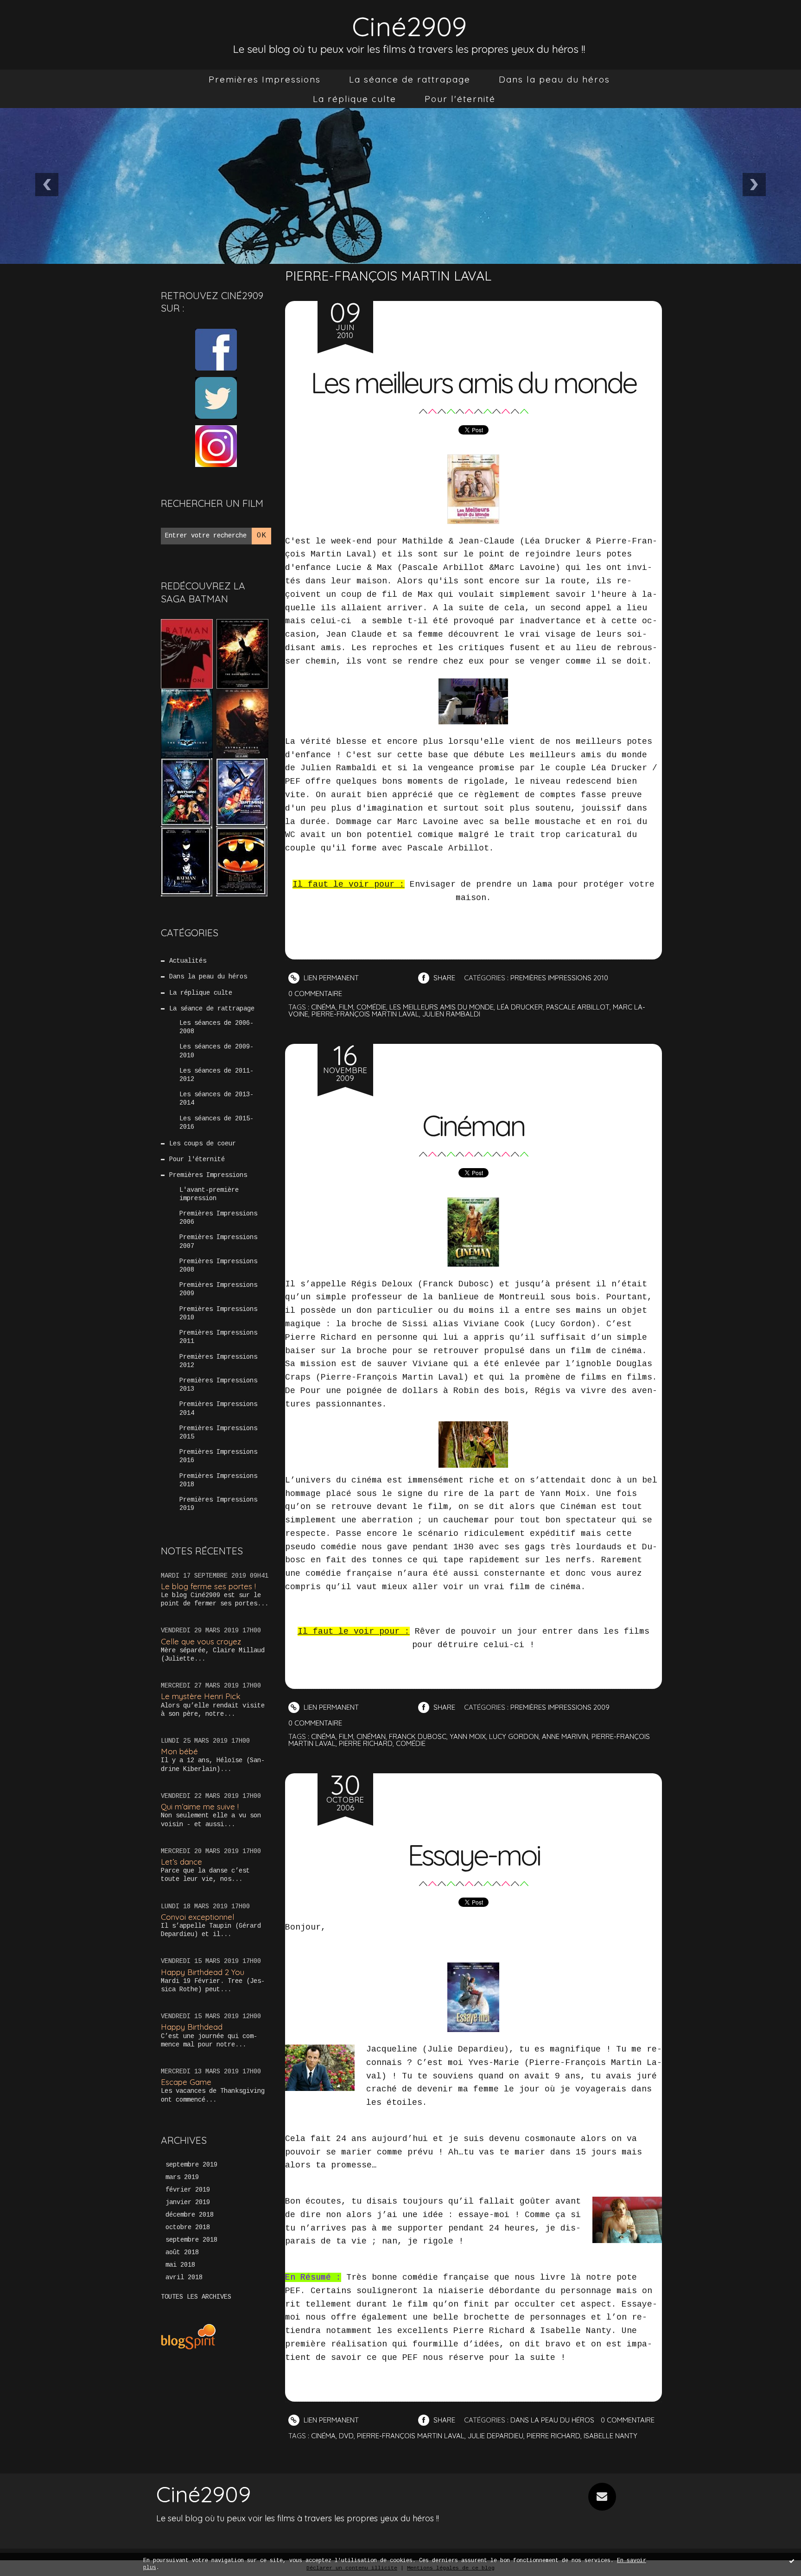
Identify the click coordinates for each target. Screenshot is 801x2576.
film (346, 1007)
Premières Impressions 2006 (218, 1218)
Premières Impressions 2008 (218, 1266)
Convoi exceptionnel (197, 1917)
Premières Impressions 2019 (218, 1504)
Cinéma (323, 2436)
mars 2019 (182, 2177)
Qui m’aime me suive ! (200, 1806)
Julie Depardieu (496, 2436)
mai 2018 (180, 2265)
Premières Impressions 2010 (218, 1313)
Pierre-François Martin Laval (411, 2436)
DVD (346, 2436)
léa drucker (520, 1007)
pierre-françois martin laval (365, 1014)
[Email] (602, 2497)
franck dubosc (418, 1736)
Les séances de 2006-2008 (216, 1027)
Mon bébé (179, 1751)
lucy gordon (514, 1736)
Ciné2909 (409, 26)
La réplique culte (355, 99)
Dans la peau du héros (554, 79)
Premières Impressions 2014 (218, 1408)
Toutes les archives (196, 2297)
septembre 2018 (191, 2240)
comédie (371, 1007)
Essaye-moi (474, 1855)
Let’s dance (181, 1862)
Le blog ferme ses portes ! (208, 1586)
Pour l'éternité (460, 99)
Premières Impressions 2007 (218, 1241)
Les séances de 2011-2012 (216, 1075)
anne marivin (565, 1736)
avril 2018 (184, 2277)
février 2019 (188, 2190)
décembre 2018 (190, 2215)
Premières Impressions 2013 (218, 1385)
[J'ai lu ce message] (792, 2561)
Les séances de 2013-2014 (216, 1099)
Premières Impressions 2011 (218, 1337)
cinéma (323, 1007)
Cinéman (473, 1125)
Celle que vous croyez (201, 1641)
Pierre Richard (553, 2436)
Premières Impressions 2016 (218, 1456)
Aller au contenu (46, 19)
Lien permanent (330, 978)
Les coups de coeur (203, 1144)
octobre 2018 (188, 2227)
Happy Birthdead (192, 2027)
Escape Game (186, 2082)
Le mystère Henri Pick (201, 1696)
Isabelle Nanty (610, 2436)
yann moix (468, 1736)
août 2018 (182, 2252)
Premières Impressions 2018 (218, 1480)
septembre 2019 (191, 2165)
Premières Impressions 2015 (218, 1432)
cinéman (371, 1736)
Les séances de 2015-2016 (216, 1123)
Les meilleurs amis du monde (473, 383)
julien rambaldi (451, 1014)
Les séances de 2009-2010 (216, 1051)
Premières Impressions (265, 79)
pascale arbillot (578, 1007)
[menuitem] (265, 79)
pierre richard (366, 1743)
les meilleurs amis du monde (442, 1007)
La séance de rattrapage (410, 79)
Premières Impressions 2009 (218, 1289)
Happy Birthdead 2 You (203, 1972)
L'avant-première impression (209, 1194)
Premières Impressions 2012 (218, 1361)
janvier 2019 (188, 2202)
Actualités (188, 961)
